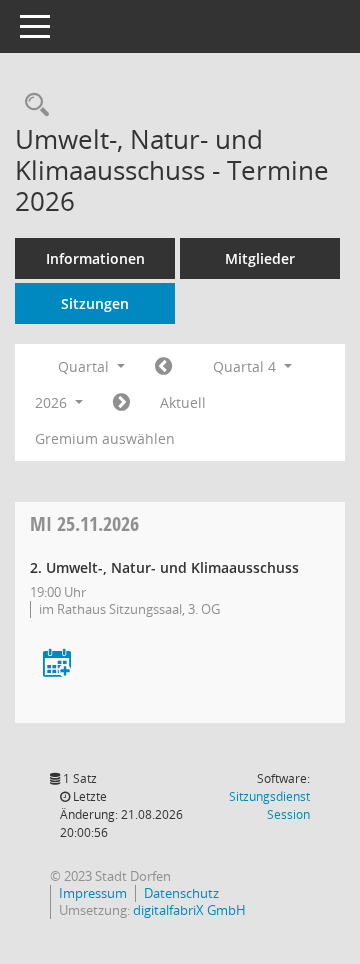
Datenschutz (181, 893)
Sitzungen (95, 303)
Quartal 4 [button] (246, 366)
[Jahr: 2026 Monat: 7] (163, 367)
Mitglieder (260, 258)
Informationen (95, 258)
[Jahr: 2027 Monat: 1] (121, 403)
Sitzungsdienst (269, 805)
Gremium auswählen (105, 438)
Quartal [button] (85, 366)
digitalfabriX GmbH (189, 910)
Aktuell (183, 402)
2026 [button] (53, 402)
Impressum (93, 893)
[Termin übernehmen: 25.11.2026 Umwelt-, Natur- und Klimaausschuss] (57, 664)
